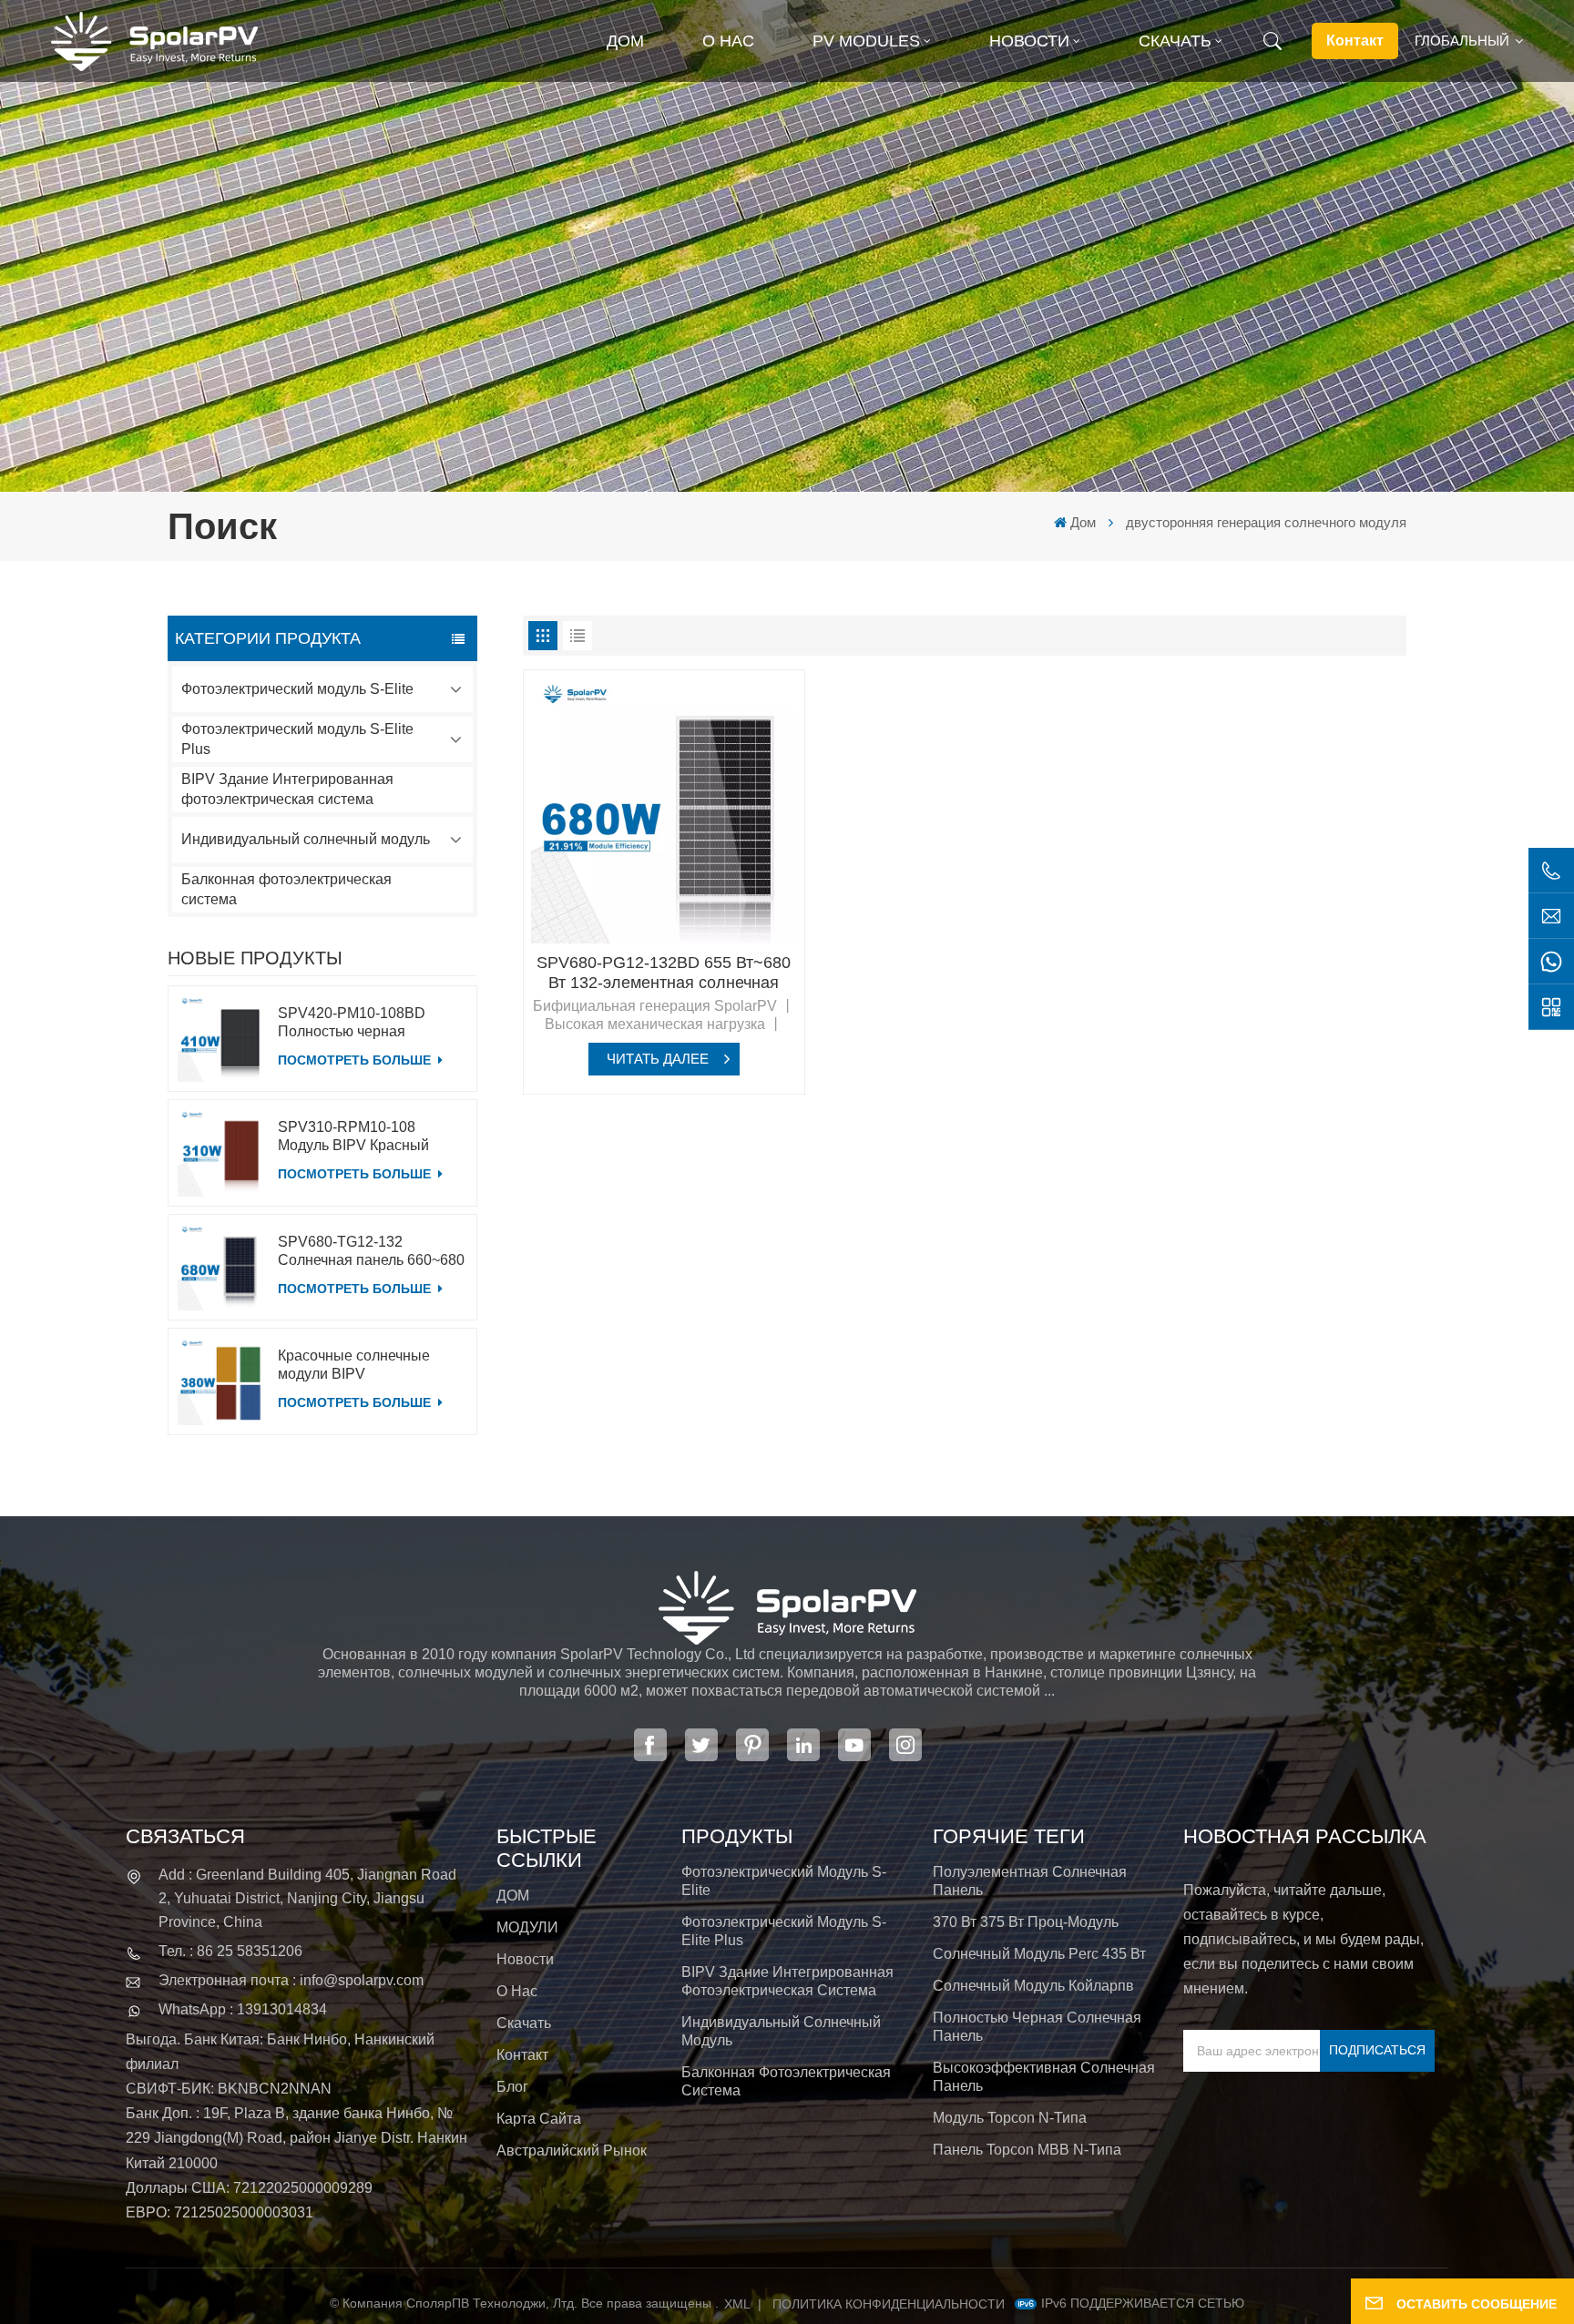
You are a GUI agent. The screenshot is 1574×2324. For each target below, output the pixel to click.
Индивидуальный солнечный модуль (306, 839)
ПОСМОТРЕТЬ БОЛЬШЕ (356, 1060)
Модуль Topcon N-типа (1010, 2118)
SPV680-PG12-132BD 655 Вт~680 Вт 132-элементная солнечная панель (664, 973)
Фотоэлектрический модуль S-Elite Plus (297, 739)
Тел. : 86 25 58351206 (230, 1951)
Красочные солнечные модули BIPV (354, 1365)
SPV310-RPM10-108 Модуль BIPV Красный (353, 1136)
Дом (625, 41)
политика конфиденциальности (889, 2304)
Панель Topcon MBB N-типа (1027, 2150)
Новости (1029, 41)
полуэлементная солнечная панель (1030, 1881)
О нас (728, 41)
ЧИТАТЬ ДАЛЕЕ (658, 1059)
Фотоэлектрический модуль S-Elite (297, 689)
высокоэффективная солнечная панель (1044, 2077)
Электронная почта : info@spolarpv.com (291, 1980)
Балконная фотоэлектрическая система (286, 889)
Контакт (1355, 41)
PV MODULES (866, 41)
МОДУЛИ (527, 1927)
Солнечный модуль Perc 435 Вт (1039, 1954)
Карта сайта (539, 2119)
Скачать (1175, 41)
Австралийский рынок (572, 2151)
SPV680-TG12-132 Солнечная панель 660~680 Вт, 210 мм (371, 1252)
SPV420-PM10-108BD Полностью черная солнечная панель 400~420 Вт (369, 1023)
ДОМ (513, 1896)
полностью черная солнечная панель (1037, 2027)
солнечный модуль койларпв (1033, 1986)
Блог (512, 2087)
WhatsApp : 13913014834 (243, 2009)
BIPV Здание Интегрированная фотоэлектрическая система (287, 789)
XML (737, 2304)
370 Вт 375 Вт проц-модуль (1026, 1922)
